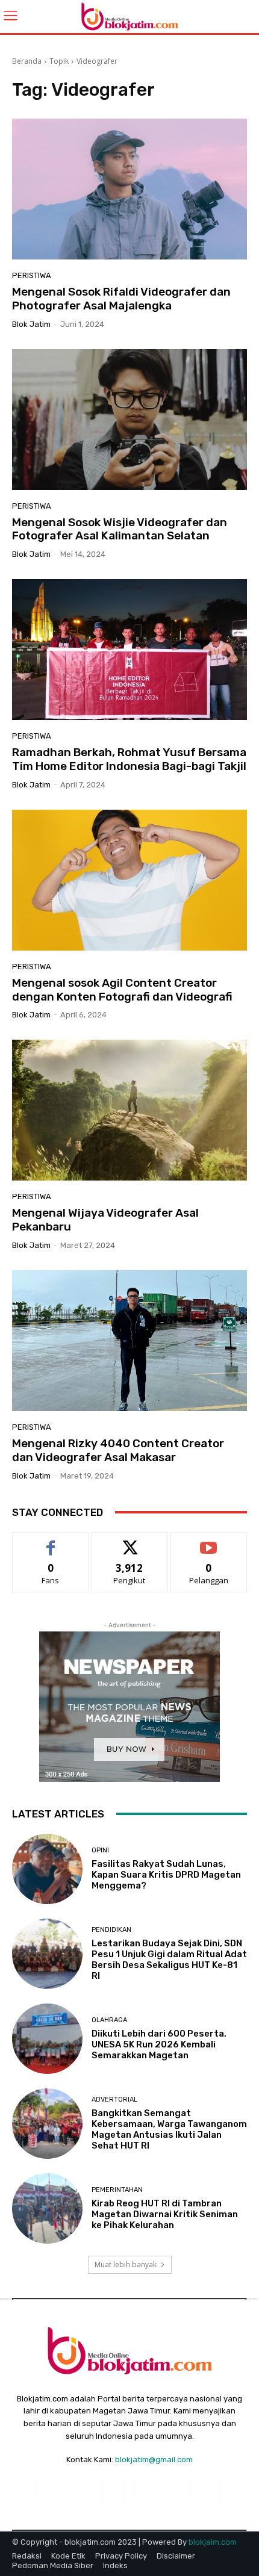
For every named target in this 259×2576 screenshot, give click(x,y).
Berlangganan (209, 1541)
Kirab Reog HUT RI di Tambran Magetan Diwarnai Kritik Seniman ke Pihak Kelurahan (165, 2214)
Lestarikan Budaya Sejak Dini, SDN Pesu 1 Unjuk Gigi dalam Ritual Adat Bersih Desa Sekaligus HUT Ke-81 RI (169, 1960)
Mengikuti (130, 1541)
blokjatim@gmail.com (154, 2460)
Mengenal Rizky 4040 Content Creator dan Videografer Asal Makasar (118, 1450)
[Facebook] (49, 2489)
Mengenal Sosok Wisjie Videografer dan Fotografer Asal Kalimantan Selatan (120, 529)
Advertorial (114, 2100)
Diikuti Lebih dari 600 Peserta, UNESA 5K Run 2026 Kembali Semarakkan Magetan (159, 2044)
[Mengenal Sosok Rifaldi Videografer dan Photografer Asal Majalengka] (129, 189)
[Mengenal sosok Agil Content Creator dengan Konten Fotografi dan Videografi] (129, 880)
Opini (100, 1850)
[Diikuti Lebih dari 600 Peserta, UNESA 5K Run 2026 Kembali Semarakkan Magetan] (47, 2039)
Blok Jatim (31, 324)
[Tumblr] (177, 2489)
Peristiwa (32, 275)
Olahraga (109, 2020)
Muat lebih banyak (126, 2264)
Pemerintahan (117, 2190)
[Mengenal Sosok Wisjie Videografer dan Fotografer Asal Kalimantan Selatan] (129, 420)
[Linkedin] (114, 2489)
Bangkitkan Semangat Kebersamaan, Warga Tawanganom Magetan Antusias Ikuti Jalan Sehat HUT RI (169, 2129)
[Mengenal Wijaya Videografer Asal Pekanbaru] (129, 1110)
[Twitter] (209, 2489)
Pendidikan (111, 1930)
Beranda (27, 61)
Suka (51, 1541)
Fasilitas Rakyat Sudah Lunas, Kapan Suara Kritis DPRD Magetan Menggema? (166, 1875)
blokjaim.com (213, 2542)
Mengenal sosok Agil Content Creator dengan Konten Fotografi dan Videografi (122, 990)
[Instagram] (82, 2489)
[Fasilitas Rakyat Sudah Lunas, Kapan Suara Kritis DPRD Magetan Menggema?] (47, 1869)
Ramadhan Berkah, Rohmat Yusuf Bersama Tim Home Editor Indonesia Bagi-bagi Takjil (129, 759)
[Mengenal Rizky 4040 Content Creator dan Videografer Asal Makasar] (129, 1341)
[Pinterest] (145, 2489)
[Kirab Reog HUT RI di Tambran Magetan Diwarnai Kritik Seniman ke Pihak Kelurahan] (47, 2208)
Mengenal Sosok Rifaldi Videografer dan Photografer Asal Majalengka (121, 299)
